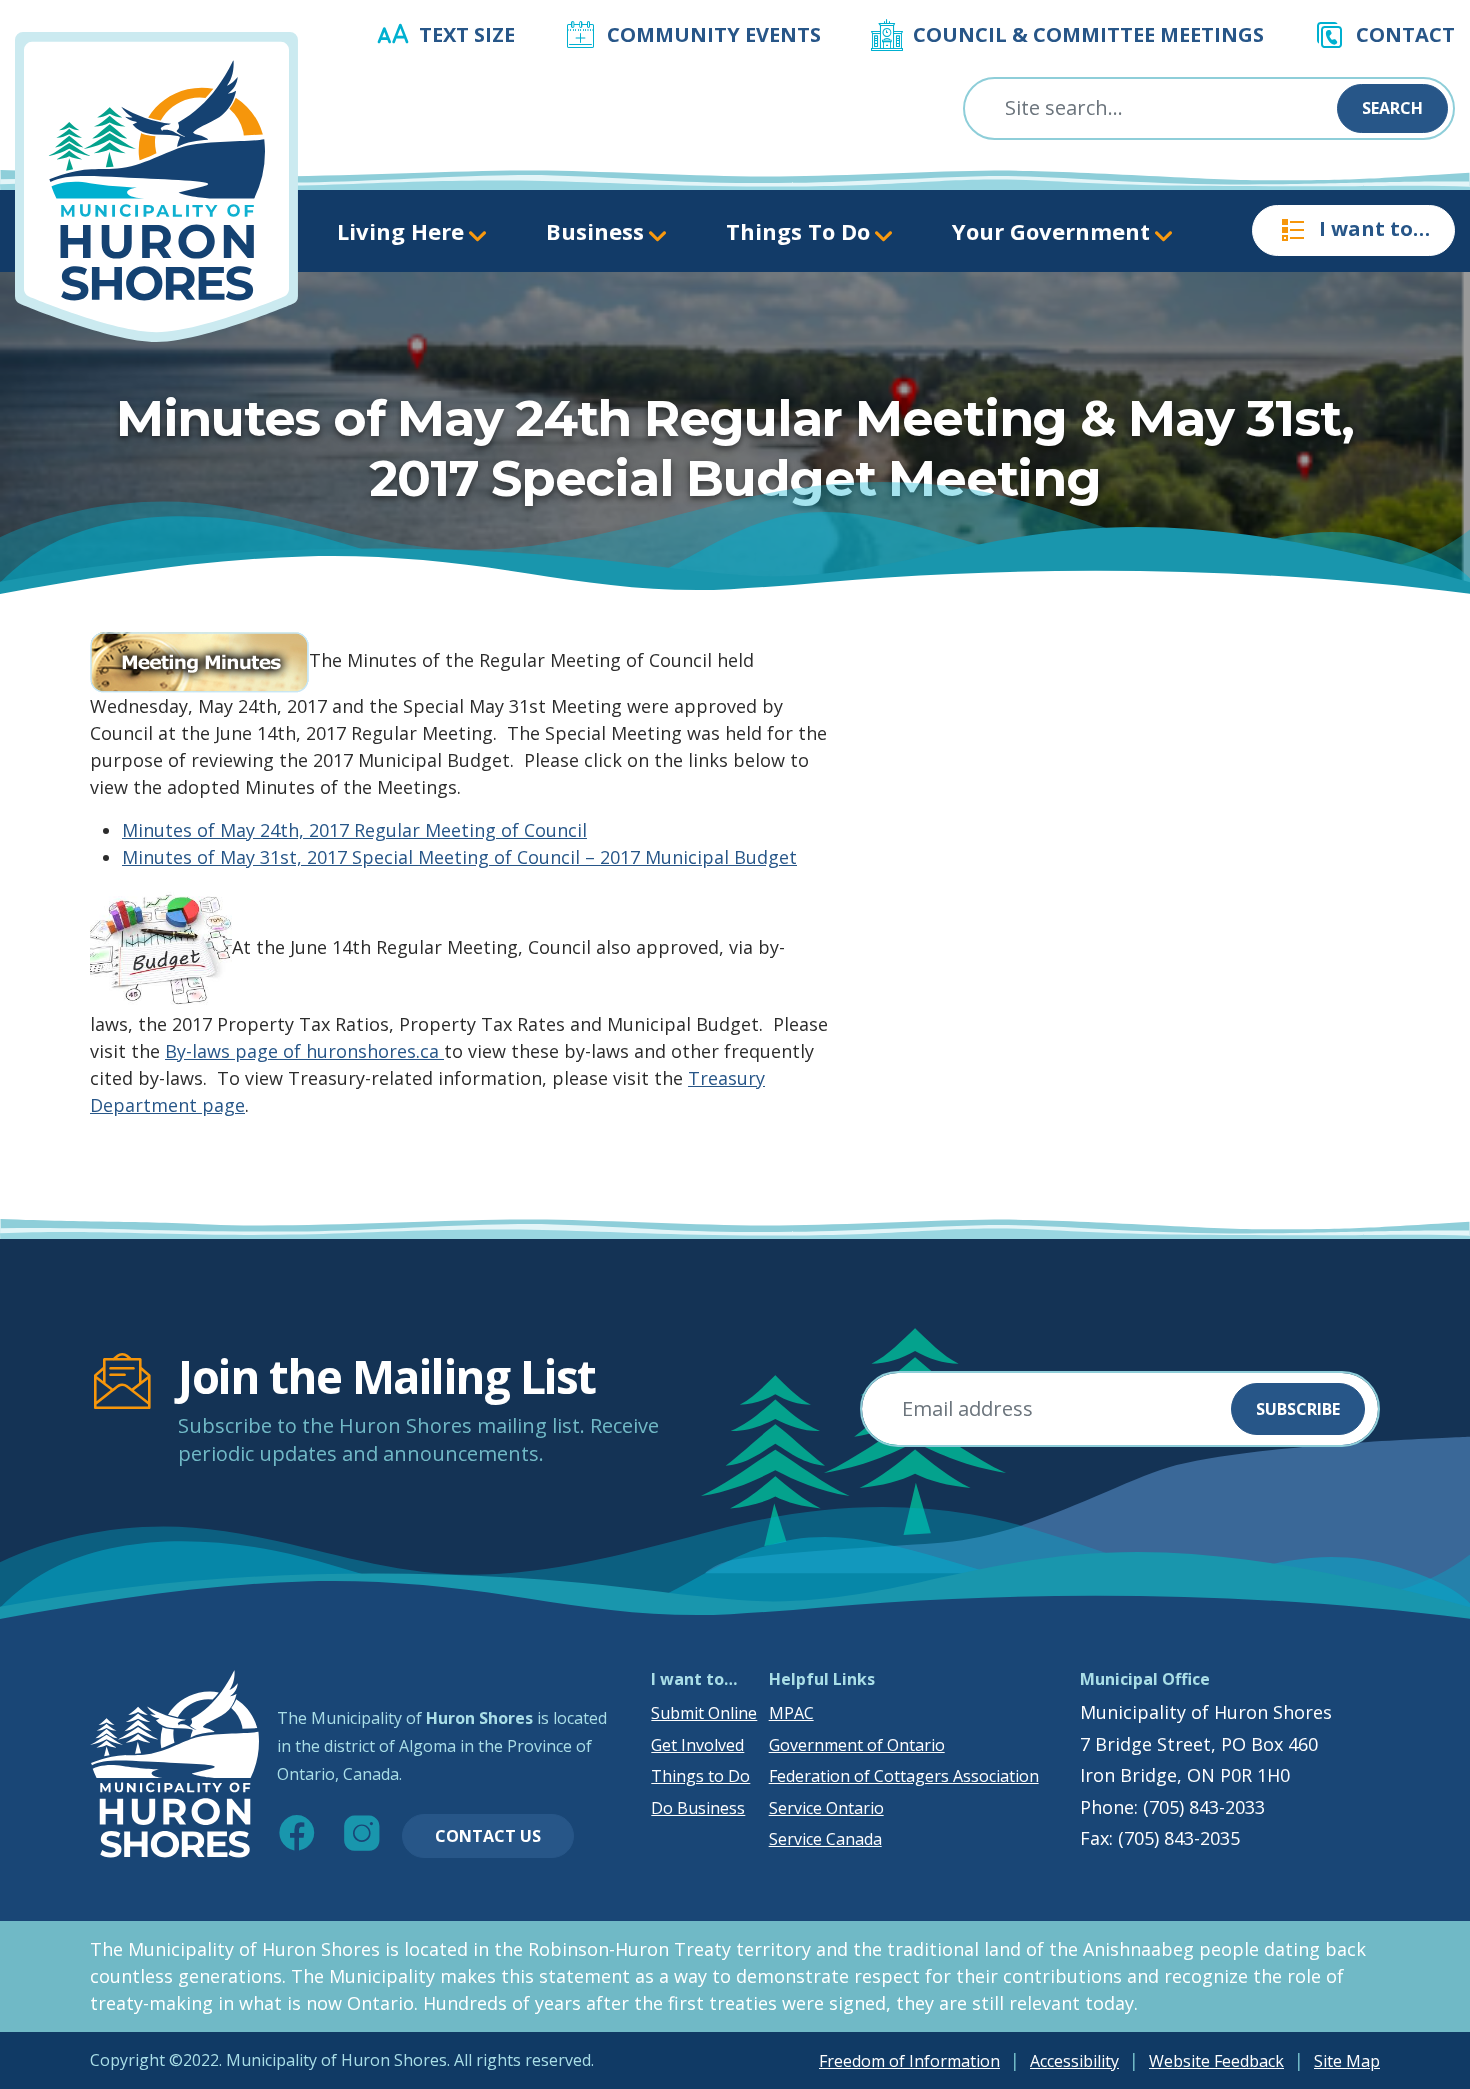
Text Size (467, 34)
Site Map (1347, 2061)
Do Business (698, 1808)
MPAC (791, 1713)
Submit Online (704, 1713)
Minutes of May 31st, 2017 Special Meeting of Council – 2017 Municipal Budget (459, 857)
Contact (1405, 34)
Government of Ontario (857, 1745)
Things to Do (700, 1776)
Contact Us (488, 1836)
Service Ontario (826, 1808)
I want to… (1374, 228)
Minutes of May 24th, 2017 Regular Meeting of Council (354, 830)
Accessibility (1074, 2061)
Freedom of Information (909, 2061)
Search (1392, 108)
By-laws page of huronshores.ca (304, 1051)
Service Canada (825, 1839)
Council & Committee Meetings (1088, 34)
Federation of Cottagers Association (904, 1776)
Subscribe (1298, 1409)
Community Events (714, 34)
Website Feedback (1216, 2061)
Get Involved (697, 1745)
